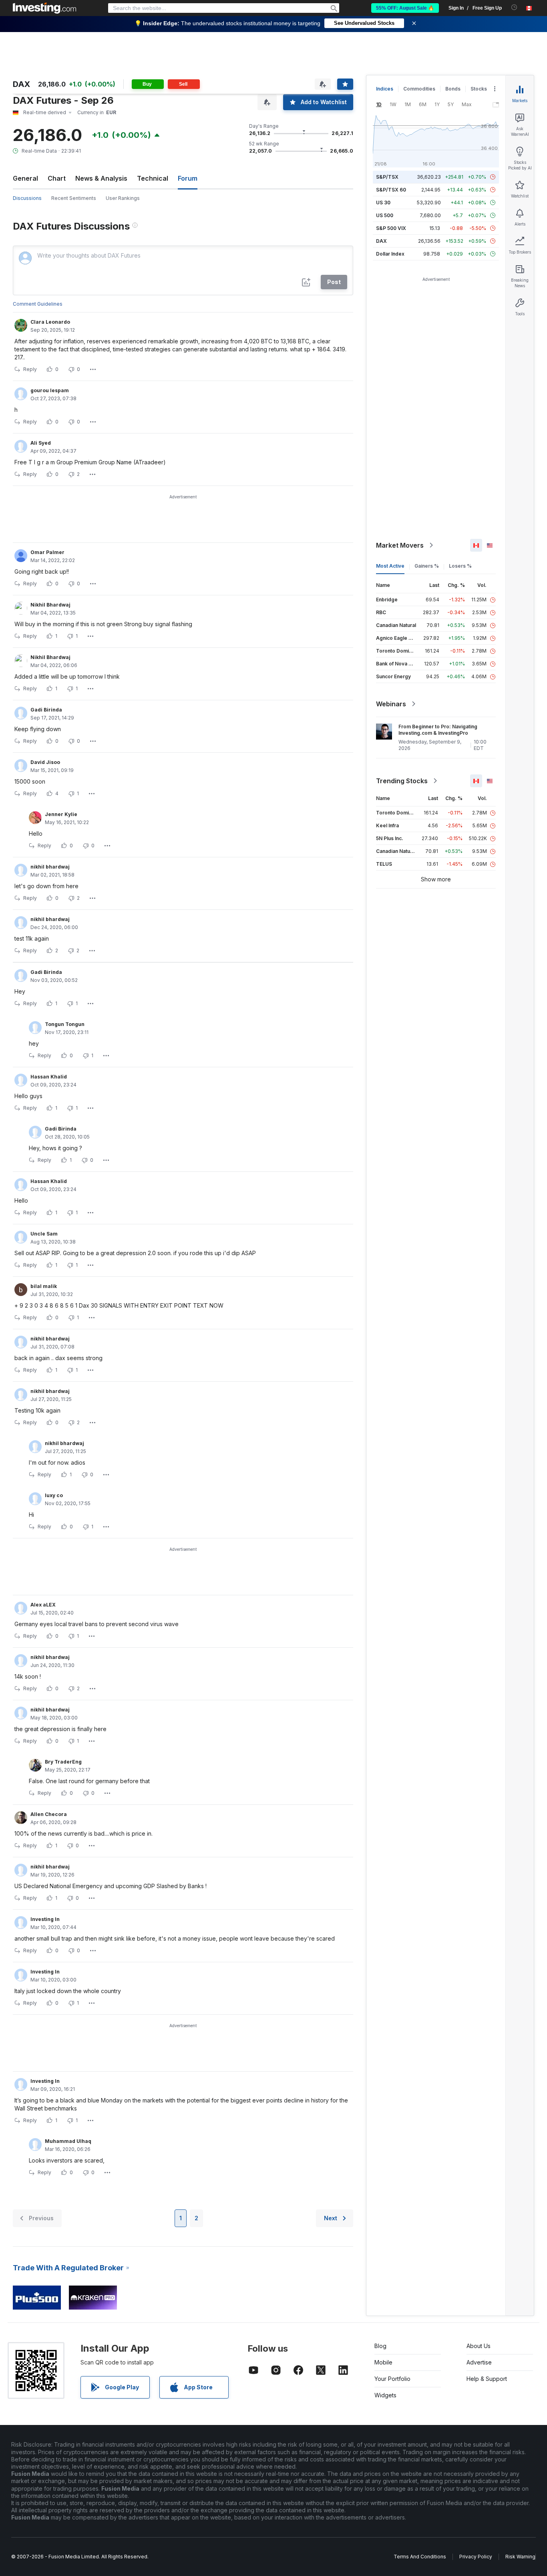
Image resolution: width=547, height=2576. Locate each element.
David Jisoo (45, 762)
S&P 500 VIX (391, 228)
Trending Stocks (402, 781)
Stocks (479, 89)
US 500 (385, 215)
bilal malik (44, 1286)
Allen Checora (49, 1814)
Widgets (385, 2395)
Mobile (383, 2362)
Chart (57, 178)
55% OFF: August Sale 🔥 (405, 8)
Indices (385, 89)
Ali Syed (41, 443)
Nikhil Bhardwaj (50, 605)
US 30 (383, 203)
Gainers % (427, 566)
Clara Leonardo (50, 322)
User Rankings (123, 198)
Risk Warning (520, 2557)
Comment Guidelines (38, 304)
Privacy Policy (476, 2557)
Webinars (391, 704)
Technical (153, 178)
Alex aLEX (43, 1605)
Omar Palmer (47, 552)
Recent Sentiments (74, 198)
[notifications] (514, 7)
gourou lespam (50, 390)
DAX (381, 241)
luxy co (54, 1495)
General (25, 178)
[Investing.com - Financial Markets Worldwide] (44, 8)
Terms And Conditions (420, 2557)
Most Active (390, 566)
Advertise (479, 2362)
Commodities (419, 89)
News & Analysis (101, 178)
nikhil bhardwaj (50, 867)
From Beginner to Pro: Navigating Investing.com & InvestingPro (438, 730)
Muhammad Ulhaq (68, 2141)
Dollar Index (390, 254)
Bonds (453, 89)
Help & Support (487, 2379)
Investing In (45, 1919)
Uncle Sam (44, 1234)
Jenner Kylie (61, 814)
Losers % (460, 566)
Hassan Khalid (49, 1077)
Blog (380, 2346)
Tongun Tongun (65, 1024)
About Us (479, 2346)
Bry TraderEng (63, 1762)
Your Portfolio (392, 2379)
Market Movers (400, 545)
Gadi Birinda (46, 710)
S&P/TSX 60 (391, 190)
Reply (30, 369)
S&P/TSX (387, 177)
